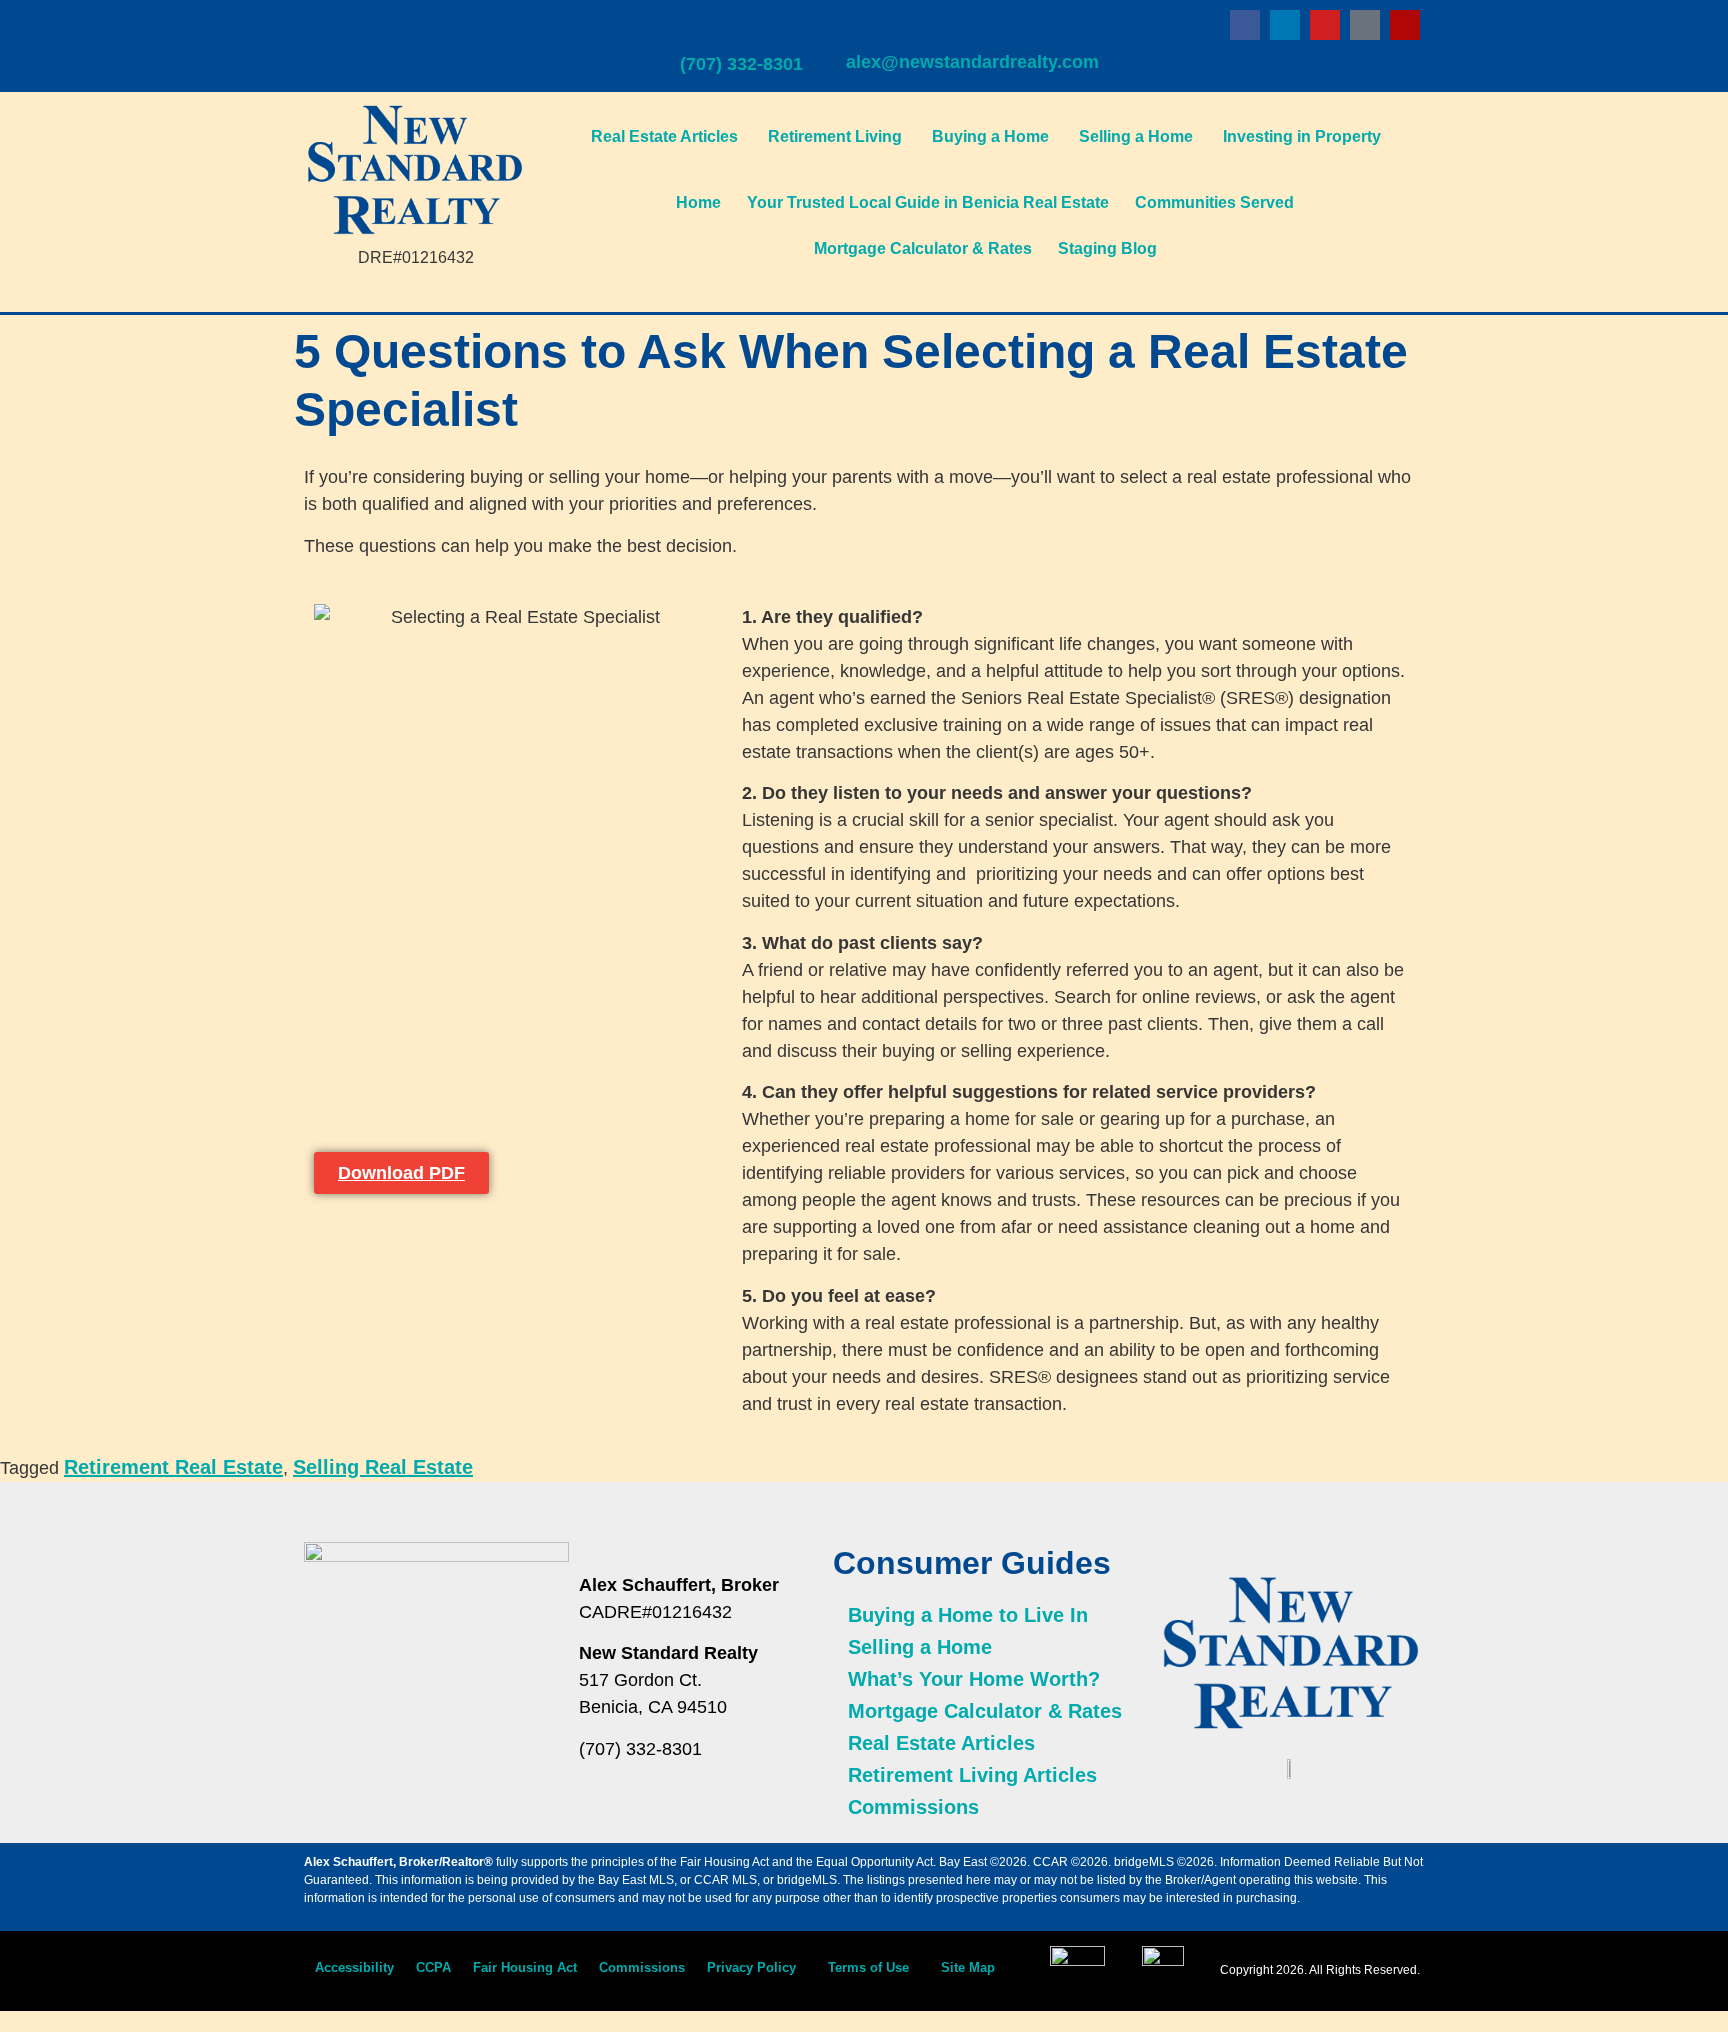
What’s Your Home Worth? (974, 1679)
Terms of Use (868, 1967)
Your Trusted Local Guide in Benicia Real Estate (928, 202)
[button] (756, 1967)
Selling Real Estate (383, 1467)
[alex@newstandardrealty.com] (859, 28)
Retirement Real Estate (173, 1467)
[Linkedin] (1285, 25)
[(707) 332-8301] (693, 30)
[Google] (1365, 25)
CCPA (433, 1967)
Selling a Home (1136, 136)
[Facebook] (1245, 25)
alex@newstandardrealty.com (972, 62)
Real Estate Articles (664, 136)
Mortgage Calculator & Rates (923, 248)
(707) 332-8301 (741, 64)
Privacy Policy (751, 1967)
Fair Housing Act (525, 1967)
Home (698, 202)
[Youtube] (1325, 25)
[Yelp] (1405, 25)
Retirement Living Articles (972, 1775)
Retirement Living (835, 136)
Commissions (913, 1807)
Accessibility (354, 1967)
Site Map (968, 1967)
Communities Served (1214, 202)
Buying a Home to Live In (968, 1615)
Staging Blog (1107, 248)
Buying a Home (990, 136)
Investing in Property (1302, 136)
